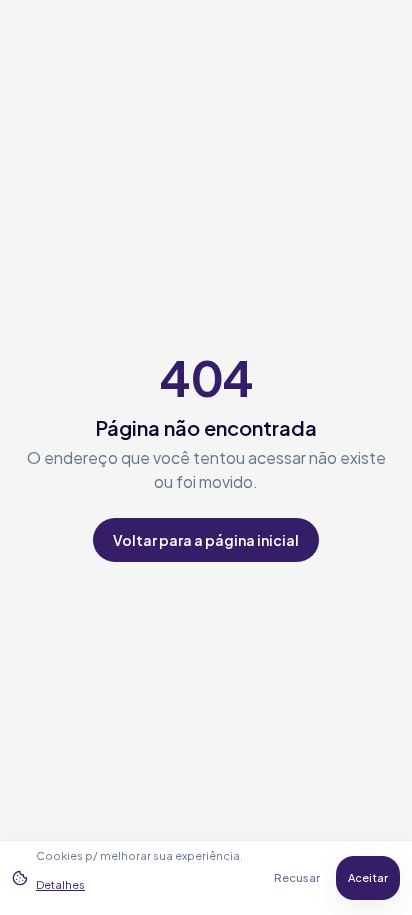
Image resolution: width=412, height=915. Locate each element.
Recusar (297, 877)
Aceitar (368, 877)
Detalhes (60, 884)
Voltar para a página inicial (206, 540)
